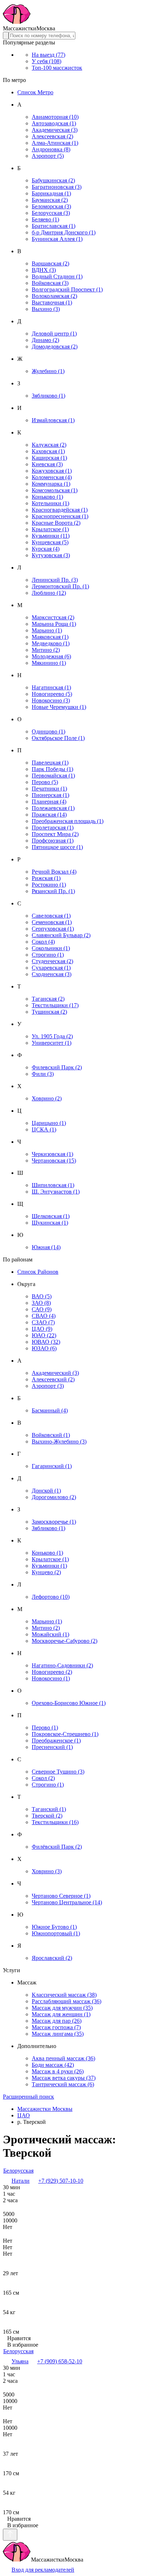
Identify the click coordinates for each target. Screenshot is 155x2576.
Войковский (51, 1435)
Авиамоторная (55, 117)
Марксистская (53, 617)
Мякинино (49, 663)
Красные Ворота (56, 523)
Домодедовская (55, 347)
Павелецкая (50, 763)
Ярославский (52, 1958)
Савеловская (51, 916)
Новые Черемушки (59, 707)
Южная (46, 1247)
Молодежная (51, 656)
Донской (46, 1491)
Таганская (48, 999)
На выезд (48, 55)
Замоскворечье (54, 1522)
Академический (55, 1373)
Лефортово (51, 1597)
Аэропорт (48, 156)
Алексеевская (52, 136)
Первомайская (53, 776)
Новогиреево (52, 694)
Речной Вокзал (54, 872)
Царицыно (49, 1123)
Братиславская (54, 226)
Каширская (49, 458)
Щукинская (50, 1223)
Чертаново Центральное (67, 1902)
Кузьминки (51, 536)
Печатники (49, 789)
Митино (46, 650)
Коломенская (52, 477)
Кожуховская (52, 471)
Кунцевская (50, 542)
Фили (43, 1074)
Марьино (47, 630)
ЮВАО (46, 1342)
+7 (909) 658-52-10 (60, 2361)
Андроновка (51, 149)
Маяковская (50, 637)
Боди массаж (53, 2065)
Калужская (49, 445)
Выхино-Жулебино (59, 1441)
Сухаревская (51, 968)
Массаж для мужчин (62, 2008)
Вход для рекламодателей (43, 2570)
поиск (28, 2097)
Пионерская (50, 795)
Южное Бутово (54, 1927)
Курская (46, 549)
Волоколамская (54, 296)
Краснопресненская (60, 516)
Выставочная (52, 302)
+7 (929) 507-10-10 (61, 2181)
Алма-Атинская (55, 143)
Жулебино (48, 371)
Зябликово (48, 396)
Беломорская (51, 206)
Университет (52, 1043)
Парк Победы (52, 769)
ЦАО (42, 1329)
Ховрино (47, 1098)
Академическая (55, 130)
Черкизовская (52, 1154)
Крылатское (50, 529)
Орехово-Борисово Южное (69, 1703)
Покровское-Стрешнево (65, 1734)
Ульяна (20, 2361)
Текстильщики (55, 1005)
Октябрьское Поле (58, 738)
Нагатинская (51, 687)
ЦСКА (44, 1129)
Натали (21, 2181)
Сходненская (52, 974)
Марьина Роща (54, 624)
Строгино (48, 955)
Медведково (51, 643)
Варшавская (50, 263)
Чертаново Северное (61, 1896)
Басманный (50, 1410)
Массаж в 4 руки (58, 2071)
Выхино (46, 309)
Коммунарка (51, 484)
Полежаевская (53, 808)
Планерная (49, 802)
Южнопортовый (56, 1933)
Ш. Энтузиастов (56, 1192)
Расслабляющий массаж (67, 2001)
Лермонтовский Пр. (60, 586)
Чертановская (54, 1161)
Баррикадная (51, 193)
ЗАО (41, 1303)
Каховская (48, 451)
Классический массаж (64, 1995)
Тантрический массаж (63, 2084)
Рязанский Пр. (53, 891)
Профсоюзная (53, 841)
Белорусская (51, 213)
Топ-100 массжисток (57, 68)
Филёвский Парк (57, 1847)
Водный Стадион (57, 276)
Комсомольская (55, 490)
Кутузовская (51, 555)
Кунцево (46, 1572)
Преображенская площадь (68, 821)
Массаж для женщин (61, 2014)
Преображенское (56, 1741)
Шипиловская (53, 1185)
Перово (45, 782)
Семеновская (52, 922)
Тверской (47, 1816)
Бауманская (50, 200)
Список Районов (38, 1272)
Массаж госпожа (56, 2027)
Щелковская (51, 1216)
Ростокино (49, 885)
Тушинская (49, 1012)
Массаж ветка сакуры (64, 2078)
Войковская (50, 283)
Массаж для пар (57, 2021)
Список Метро (35, 92)
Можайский (50, 1634)
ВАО (42, 1296)
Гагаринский (52, 1466)
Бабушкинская (53, 180)
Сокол (43, 942)
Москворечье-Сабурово (65, 1641)
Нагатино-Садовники (62, 1665)
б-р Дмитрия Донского (64, 232)
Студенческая (52, 961)
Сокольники (51, 948)
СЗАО (43, 1322)
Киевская (47, 464)
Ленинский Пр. (55, 580)
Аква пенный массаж (63, 2058)
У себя (46, 61)
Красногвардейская (60, 510)
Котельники (50, 503)
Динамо (45, 340)
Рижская (46, 878)
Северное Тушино (58, 1772)
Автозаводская (54, 123)
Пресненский (52, 1747)
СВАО (44, 1316)
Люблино (49, 593)
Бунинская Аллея (57, 239)
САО (42, 1309)
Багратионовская (57, 187)
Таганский (49, 1809)
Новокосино (51, 700)
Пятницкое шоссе (57, 847)
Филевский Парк (57, 1067)
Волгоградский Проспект (67, 289)
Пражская (49, 815)
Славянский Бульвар (61, 935)
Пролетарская (53, 828)
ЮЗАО (44, 1348)
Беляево (45, 219)
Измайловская (53, 420)
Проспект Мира (55, 834)
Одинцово (48, 731)
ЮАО (44, 1335)
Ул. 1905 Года (52, 1036)
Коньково (47, 497)
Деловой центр (54, 334)
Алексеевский (53, 1379)
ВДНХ (44, 270)
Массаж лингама (58, 2034)
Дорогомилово (54, 1497)
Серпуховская (53, 929)
